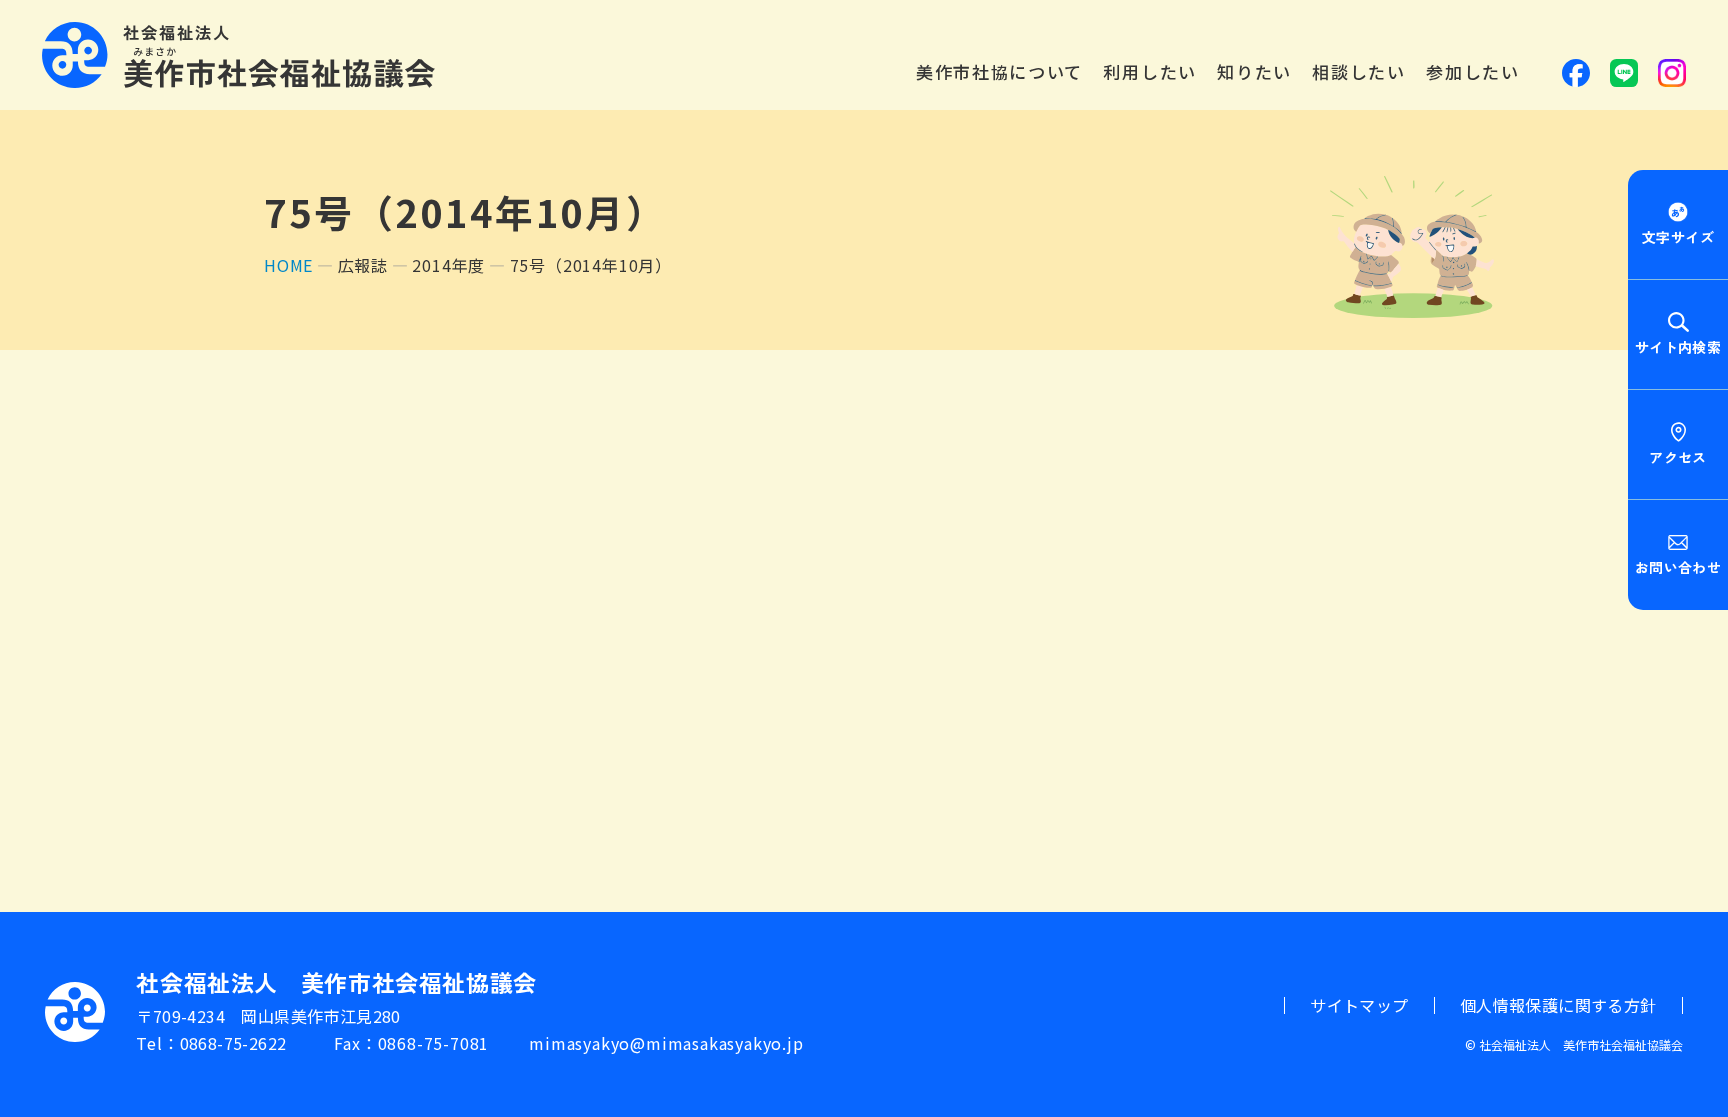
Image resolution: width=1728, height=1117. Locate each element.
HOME (288, 265)
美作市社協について (999, 72)
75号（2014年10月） (591, 265)
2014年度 (448, 265)
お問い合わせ (1678, 567)
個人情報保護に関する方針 (1558, 1005)
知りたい (1254, 72)
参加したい (1473, 72)
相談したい (1359, 72)
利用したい (1150, 72)
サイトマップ (1359, 1005)
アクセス (1677, 457)
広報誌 (363, 265)
